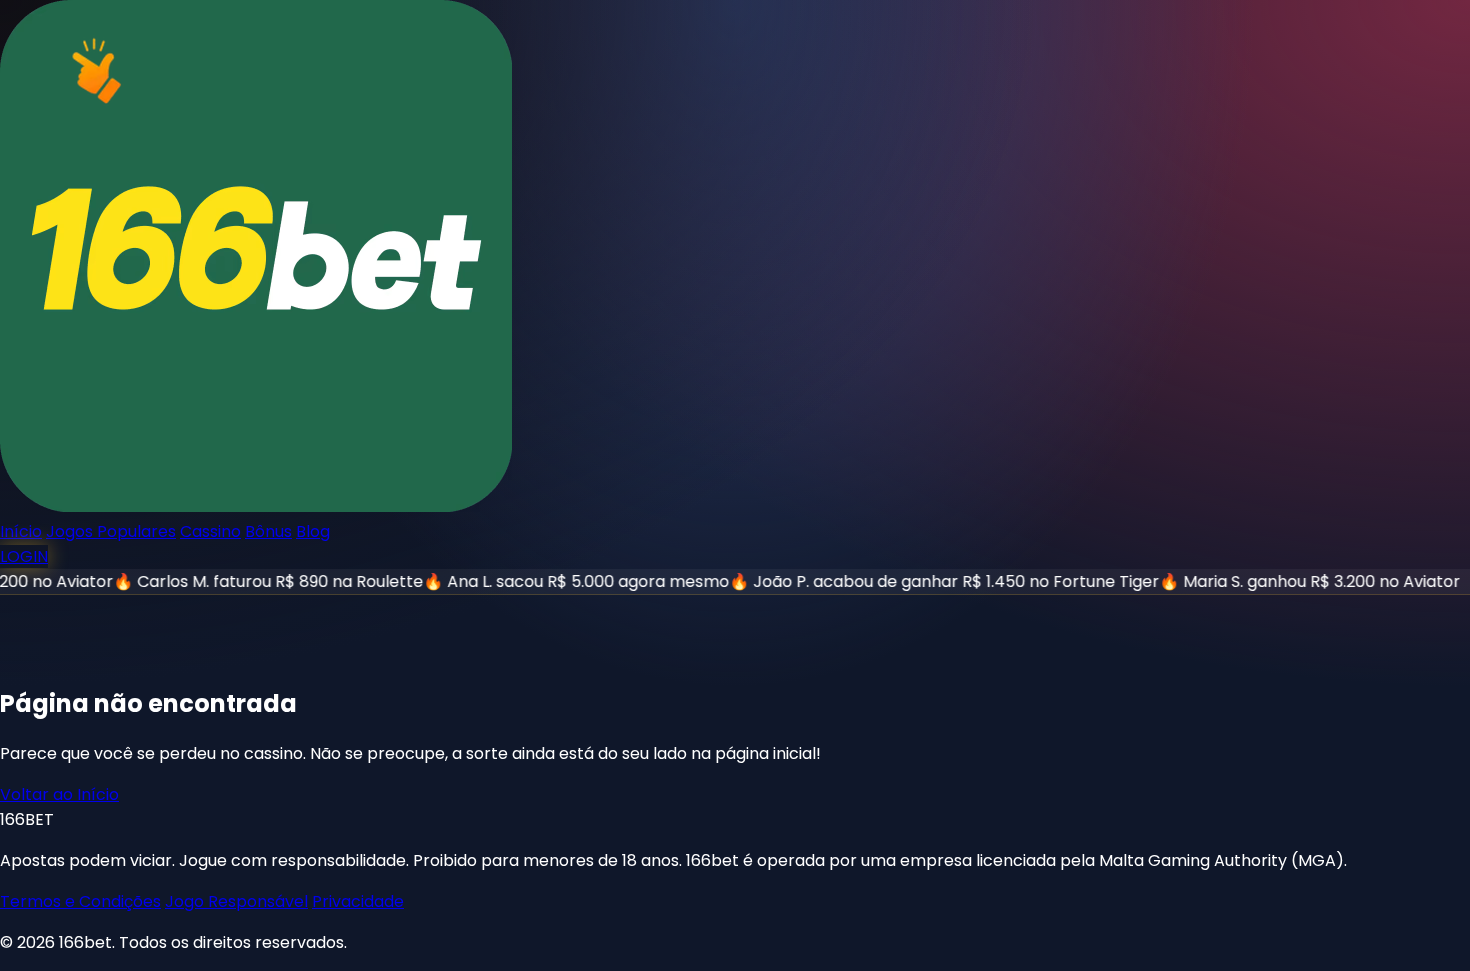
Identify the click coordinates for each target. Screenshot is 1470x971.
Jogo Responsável (236, 901)
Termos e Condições (80, 901)
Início (21, 531)
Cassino (210, 531)
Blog (313, 531)
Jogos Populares (111, 531)
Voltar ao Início (59, 794)
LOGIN (24, 556)
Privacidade (358, 901)
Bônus (268, 531)
